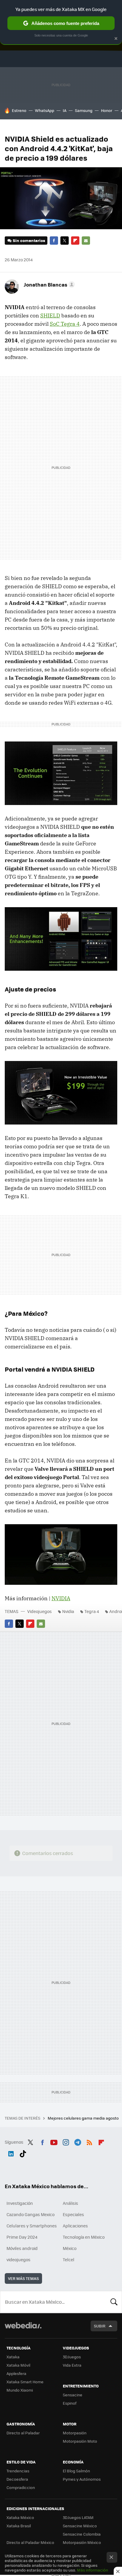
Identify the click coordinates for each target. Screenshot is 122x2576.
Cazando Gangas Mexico (30, 2214)
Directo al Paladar (23, 2433)
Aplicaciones (75, 2226)
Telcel (69, 2259)
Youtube (54, 2141)
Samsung (84, 110)
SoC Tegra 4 (65, 324)
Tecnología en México (84, 2237)
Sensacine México (80, 2526)
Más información (93, 2570)
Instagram (66, 2141)
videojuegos (19, 2259)
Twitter (65, 241)
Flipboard (75, 241)
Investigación (20, 2203)
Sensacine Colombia (82, 2534)
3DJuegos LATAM (78, 2517)
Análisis (70, 2203)
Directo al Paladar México (30, 2542)
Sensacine (73, 2395)
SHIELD (50, 316)
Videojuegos (40, 1611)
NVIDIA (61, 1598)
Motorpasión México (82, 2542)
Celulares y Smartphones (32, 2226)
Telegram (78, 2141)
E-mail (86, 241)
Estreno (19, 110)
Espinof (70, 2403)
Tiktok (23, 2153)
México (70, 2248)
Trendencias (18, 2471)
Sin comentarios (29, 240)
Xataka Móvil (18, 2365)
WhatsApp (45, 110)
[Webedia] (23, 2329)
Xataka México (20, 2517)
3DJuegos (72, 2357)
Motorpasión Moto (80, 2441)
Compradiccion (21, 2487)
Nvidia (68, 1611)
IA (65, 110)
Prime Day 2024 (22, 2237)
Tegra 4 (92, 1611)
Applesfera (16, 2373)
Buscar (114, 2302)
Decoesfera (17, 2479)
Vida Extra (72, 2365)
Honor (107, 110)
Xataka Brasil (19, 2526)
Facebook (54, 241)
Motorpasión (75, 2433)
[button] (48, 284)
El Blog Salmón (76, 2471)
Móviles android (22, 2248)
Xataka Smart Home (25, 2382)
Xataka (13, 2357)
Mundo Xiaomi (20, 2390)
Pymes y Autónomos (82, 2479)
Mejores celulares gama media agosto (84, 2118)
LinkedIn (11, 2153)
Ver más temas (23, 2278)
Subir (100, 2326)
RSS (89, 2141)
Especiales (73, 2214)
